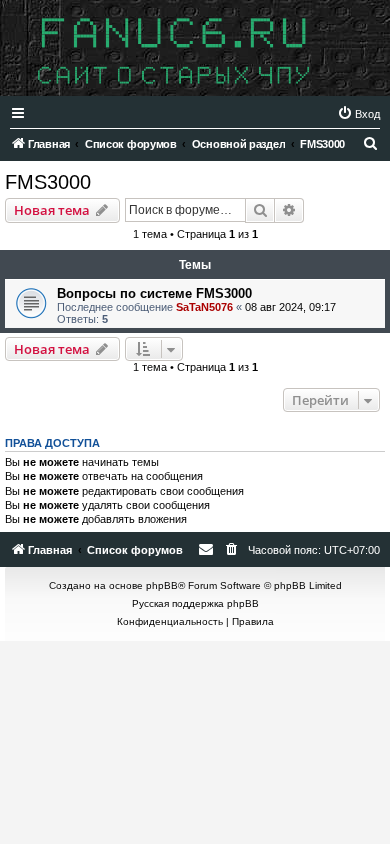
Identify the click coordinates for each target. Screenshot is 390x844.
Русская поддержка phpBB (195, 603)
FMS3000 (48, 182)
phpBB (162, 585)
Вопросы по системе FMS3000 (154, 293)
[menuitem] (358, 114)
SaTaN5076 (204, 307)
